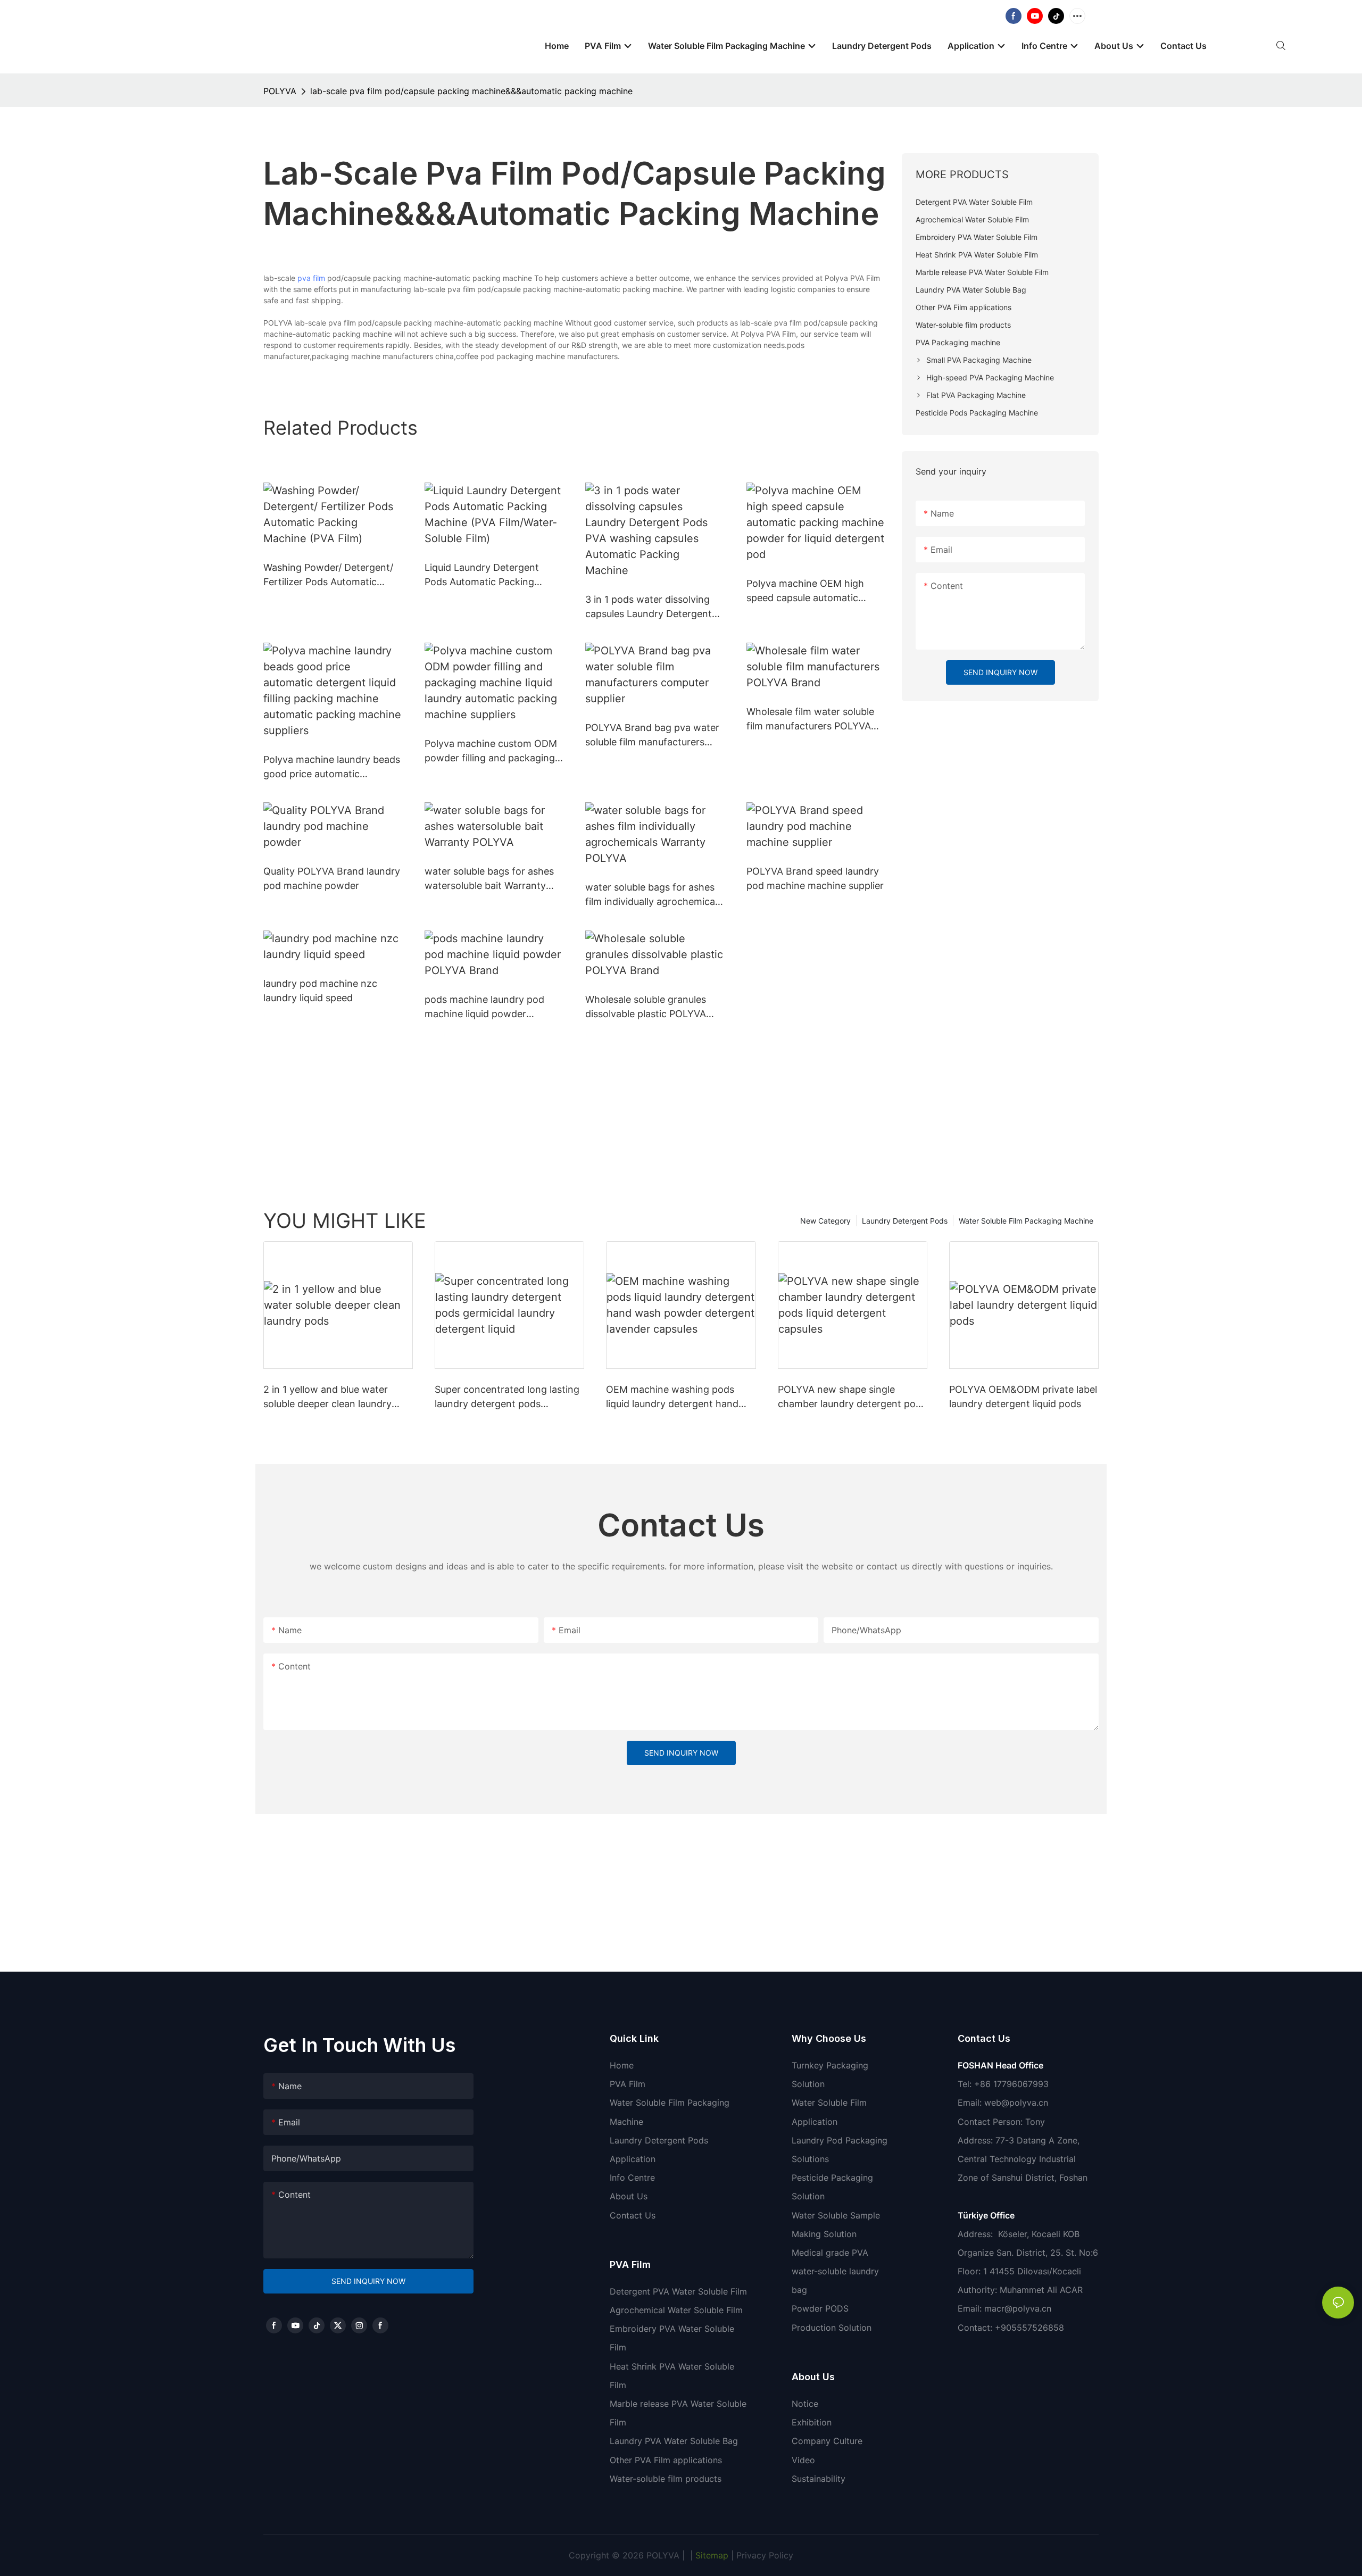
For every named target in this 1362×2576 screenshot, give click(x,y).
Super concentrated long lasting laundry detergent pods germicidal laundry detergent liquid (507, 1397)
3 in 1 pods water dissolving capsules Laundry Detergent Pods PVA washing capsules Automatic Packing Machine (649, 607)
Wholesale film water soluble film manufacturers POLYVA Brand (810, 720)
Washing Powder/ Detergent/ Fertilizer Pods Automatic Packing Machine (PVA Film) (328, 575)
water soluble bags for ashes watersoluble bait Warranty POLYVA (489, 879)
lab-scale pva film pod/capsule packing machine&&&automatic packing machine (471, 91)
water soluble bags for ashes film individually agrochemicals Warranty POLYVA (654, 895)
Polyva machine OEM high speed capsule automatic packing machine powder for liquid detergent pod (811, 591)
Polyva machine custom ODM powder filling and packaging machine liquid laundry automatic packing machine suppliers (491, 751)
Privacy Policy (765, 2555)
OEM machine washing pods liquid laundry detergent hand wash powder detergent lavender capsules (672, 1397)
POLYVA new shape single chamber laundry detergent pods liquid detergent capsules (852, 1397)
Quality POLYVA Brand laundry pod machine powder (332, 878)
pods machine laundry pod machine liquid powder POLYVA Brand (484, 1007)
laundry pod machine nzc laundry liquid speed (320, 991)
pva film (311, 278)
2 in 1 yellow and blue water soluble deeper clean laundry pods (327, 1397)
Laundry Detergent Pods (905, 1221)
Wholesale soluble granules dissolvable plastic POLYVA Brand (646, 1007)
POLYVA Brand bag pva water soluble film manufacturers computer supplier (652, 736)
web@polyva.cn (1016, 2103)
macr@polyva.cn (1019, 2308)
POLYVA (280, 91)
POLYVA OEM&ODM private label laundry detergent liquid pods (1023, 1397)
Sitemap (711, 2555)
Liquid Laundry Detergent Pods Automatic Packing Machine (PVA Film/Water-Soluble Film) (483, 575)
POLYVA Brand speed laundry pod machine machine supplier (815, 878)
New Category (825, 1221)
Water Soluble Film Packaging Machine (1026, 1221)
